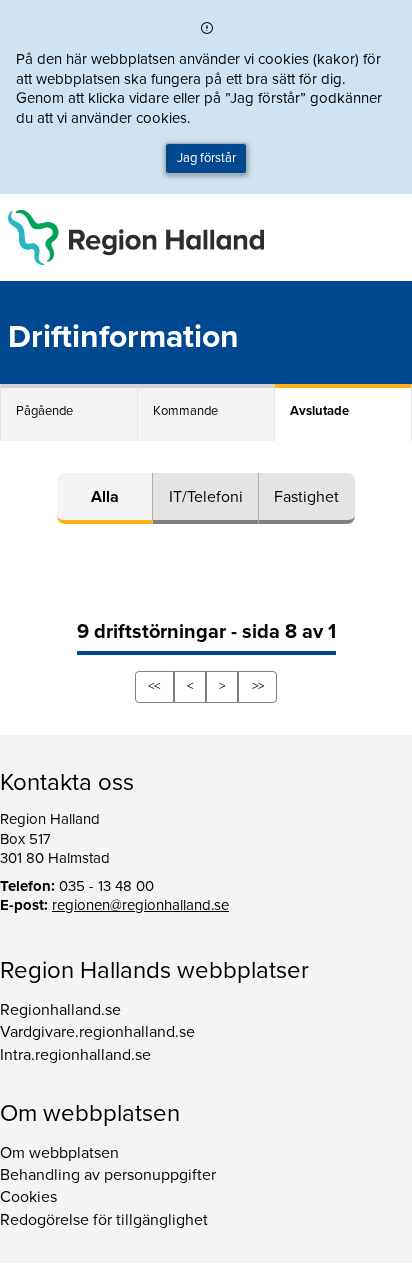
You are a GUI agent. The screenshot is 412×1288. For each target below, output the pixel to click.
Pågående (44, 411)
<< (154, 686)
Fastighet (306, 497)
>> (258, 686)
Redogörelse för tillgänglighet (104, 1220)
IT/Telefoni (206, 497)
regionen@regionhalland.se (140, 905)
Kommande (185, 411)
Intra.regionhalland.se (75, 1055)
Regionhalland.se (60, 1010)
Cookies (28, 1197)
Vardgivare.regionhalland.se (97, 1032)
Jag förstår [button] (206, 158)
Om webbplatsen (59, 1153)
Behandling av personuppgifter (108, 1175)
